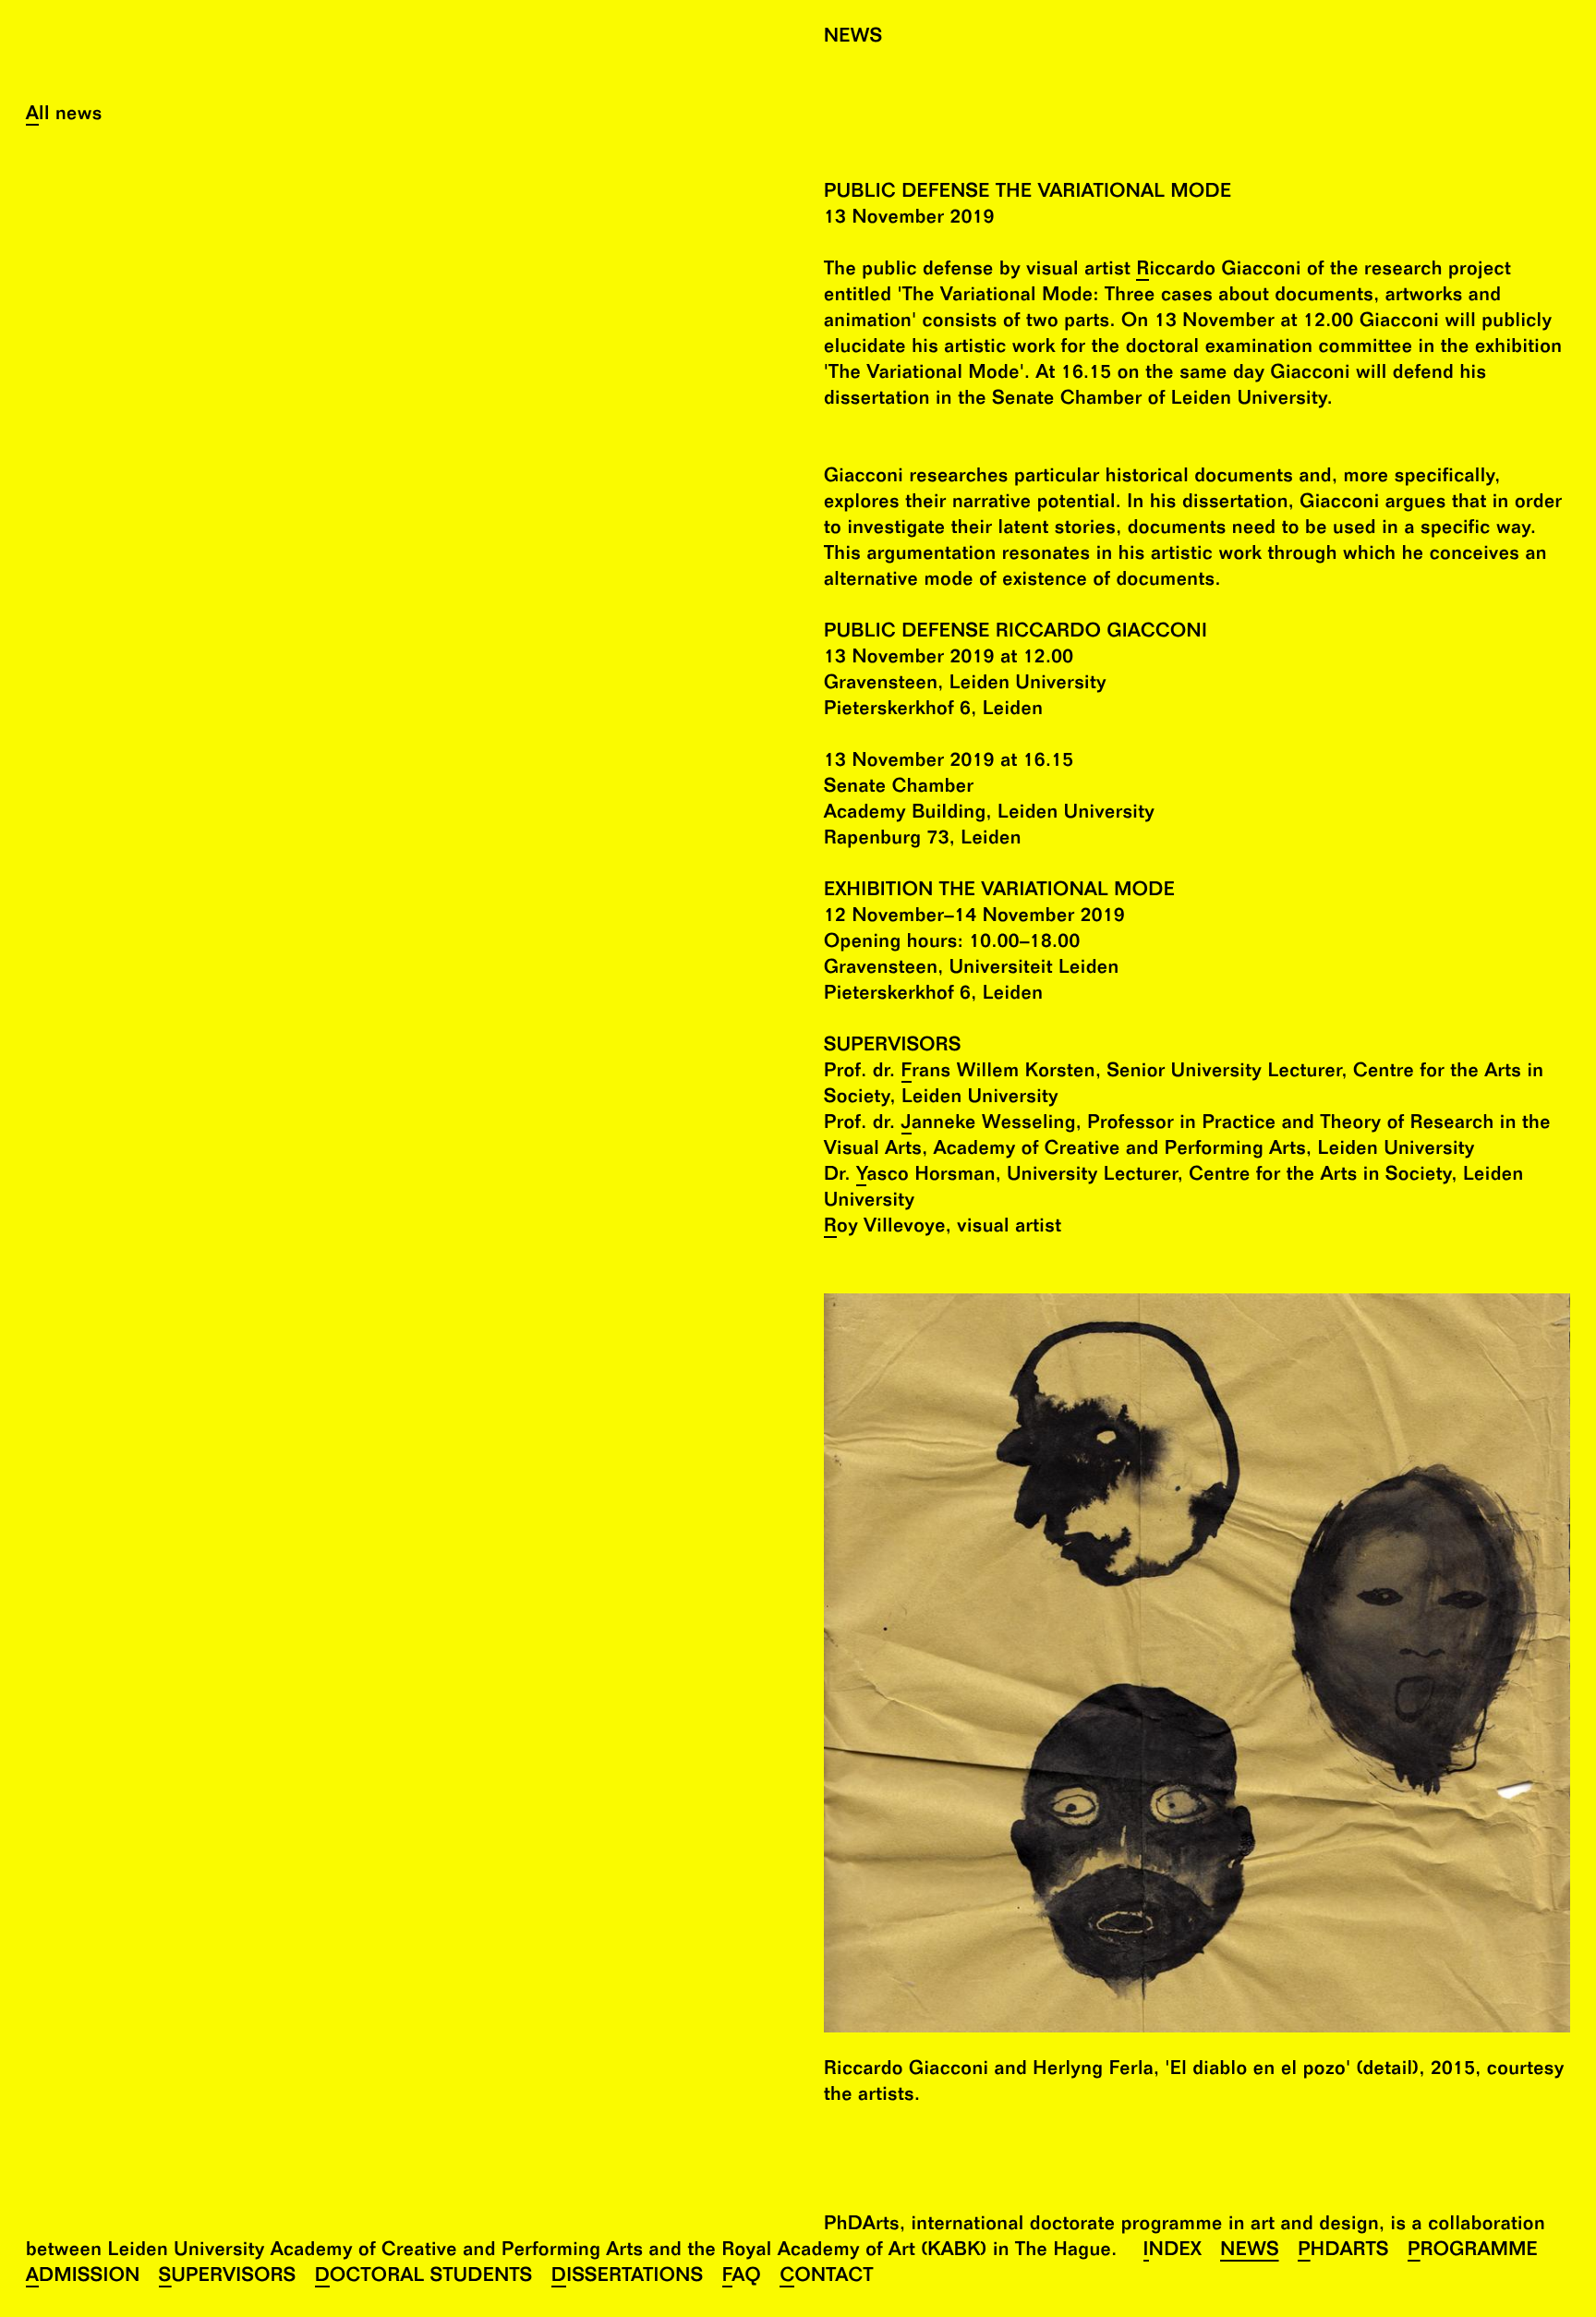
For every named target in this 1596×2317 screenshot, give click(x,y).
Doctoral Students (424, 2278)
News (1250, 2252)
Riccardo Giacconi (1218, 271)
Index (1173, 2252)
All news (64, 116)
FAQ (742, 2278)
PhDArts (1343, 2252)
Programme (1473, 2252)
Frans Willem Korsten (998, 1073)
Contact (826, 2278)
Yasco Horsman (926, 1177)
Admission (83, 2278)
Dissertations (628, 2278)
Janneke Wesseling (989, 1125)
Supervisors (228, 2278)
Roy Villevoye (885, 1228)
